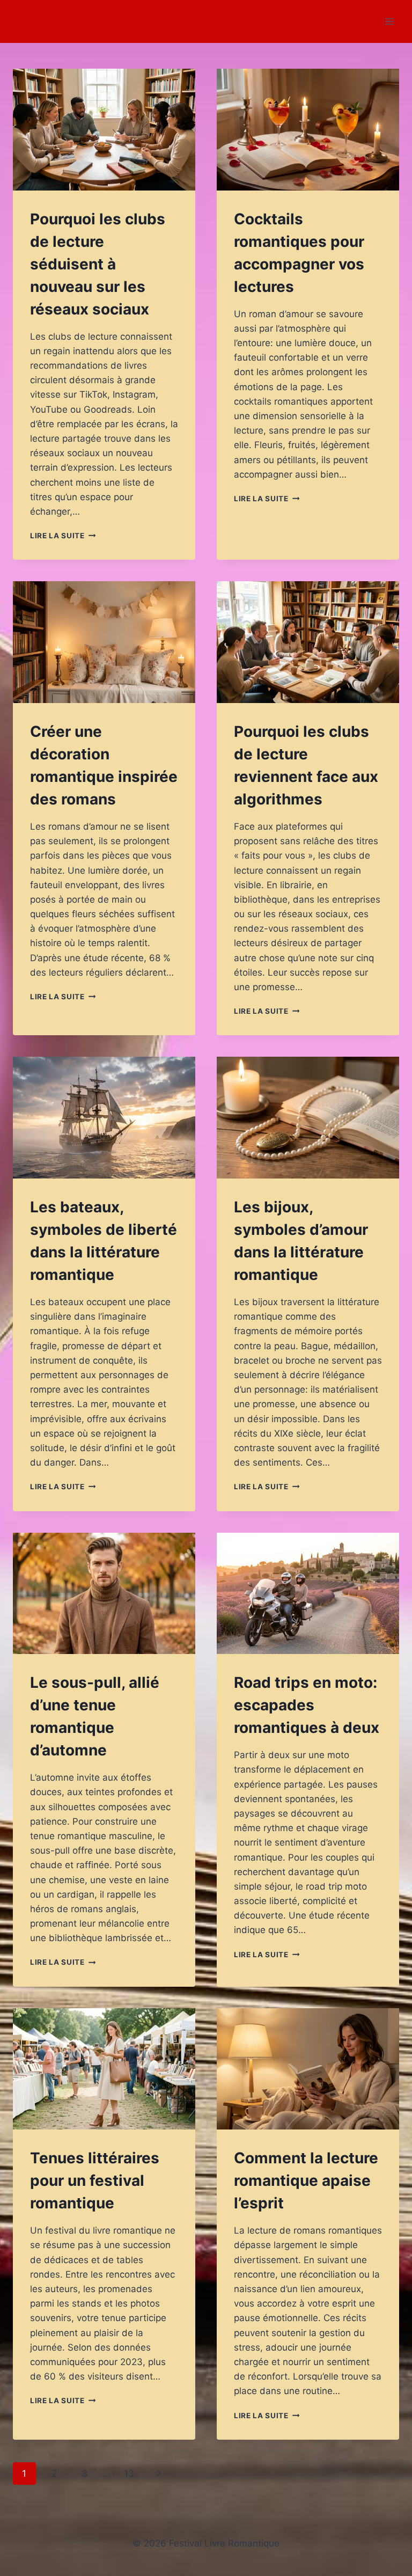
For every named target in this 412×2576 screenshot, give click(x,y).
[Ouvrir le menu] (389, 21)
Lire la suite (63, 536)
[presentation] (104, 130)
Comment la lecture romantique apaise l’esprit (306, 2180)
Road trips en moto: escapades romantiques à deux (307, 1705)
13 (129, 2473)
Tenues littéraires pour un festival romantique (95, 2180)
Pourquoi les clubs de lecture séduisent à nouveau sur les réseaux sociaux (98, 264)
